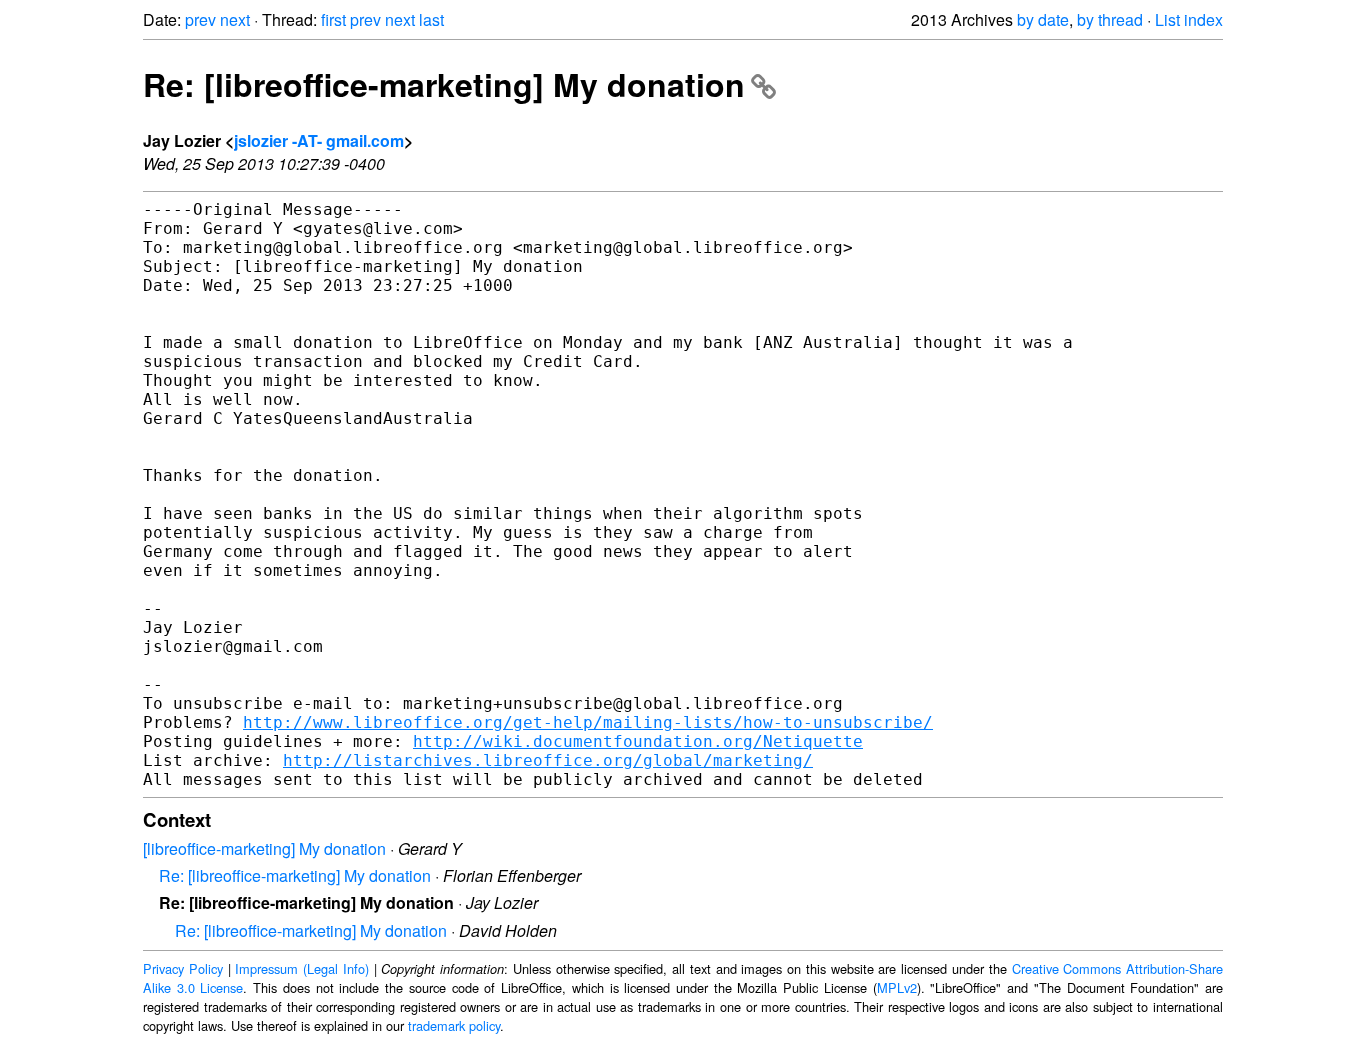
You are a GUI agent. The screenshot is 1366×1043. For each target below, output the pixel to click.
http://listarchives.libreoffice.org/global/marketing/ (548, 760)
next (235, 19)
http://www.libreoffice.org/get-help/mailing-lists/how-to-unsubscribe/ (588, 722)
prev (200, 19)
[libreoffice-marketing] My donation (264, 848)
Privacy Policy (183, 968)
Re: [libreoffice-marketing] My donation (444, 84)
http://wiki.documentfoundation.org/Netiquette (638, 741)
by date (1043, 19)
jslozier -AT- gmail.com (319, 140)
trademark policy (454, 1025)
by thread (1110, 19)
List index (1189, 19)
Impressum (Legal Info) (302, 968)
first (333, 19)
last (431, 19)
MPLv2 (897, 987)
